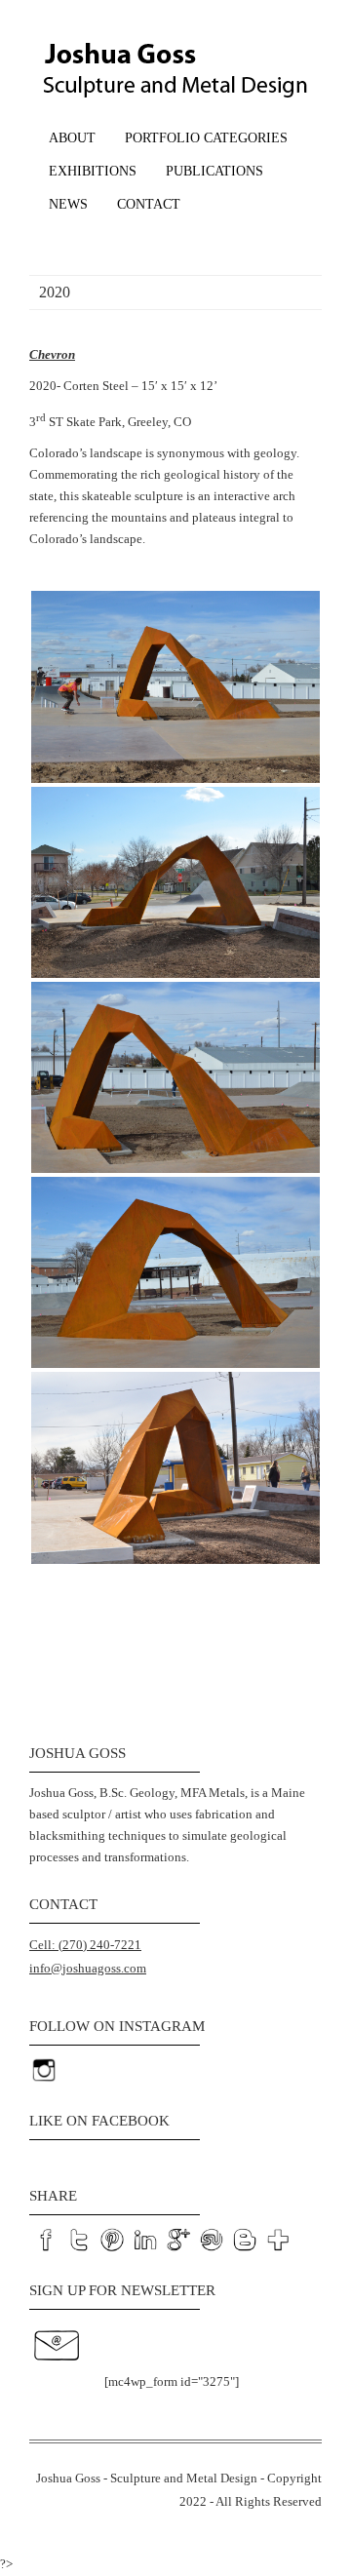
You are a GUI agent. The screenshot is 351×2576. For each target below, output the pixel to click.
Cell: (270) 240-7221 (85, 1945)
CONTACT (149, 204)
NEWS (68, 204)
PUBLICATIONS (214, 171)
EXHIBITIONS (93, 171)
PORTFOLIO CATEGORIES (206, 138)
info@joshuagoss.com (88, 1968)
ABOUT (72, 138)
